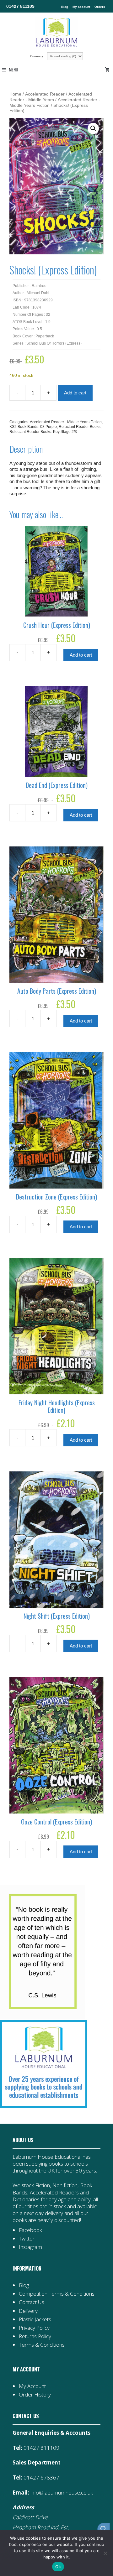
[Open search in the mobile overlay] (100, 2529)
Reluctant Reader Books (80, 427)
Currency (37, 56)
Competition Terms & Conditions (57, 2294)
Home (15, 94)
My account (81, 7)
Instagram (30, 2247)
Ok (58, 2567)
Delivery (28, 2311)
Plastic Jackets (35, 2319)
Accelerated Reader (45, 94)
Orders (100, 7)
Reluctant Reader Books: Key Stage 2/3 (43, 432)
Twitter (27, 2238)
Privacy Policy (34, 2328)
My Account (32, 2386)
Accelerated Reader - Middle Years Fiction (66, 422)
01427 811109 (20, 6)
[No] (105, 2553)
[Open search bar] (104, 2529)
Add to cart (75, 393)
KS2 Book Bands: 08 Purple (33, 427)
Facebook (30, 2230)
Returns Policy (35, 2336)
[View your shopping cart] (108, 70)
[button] (93, 128)
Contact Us (32, 2302)
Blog (65, 7)
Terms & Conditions (42, 2345)
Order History (35, 2394)
